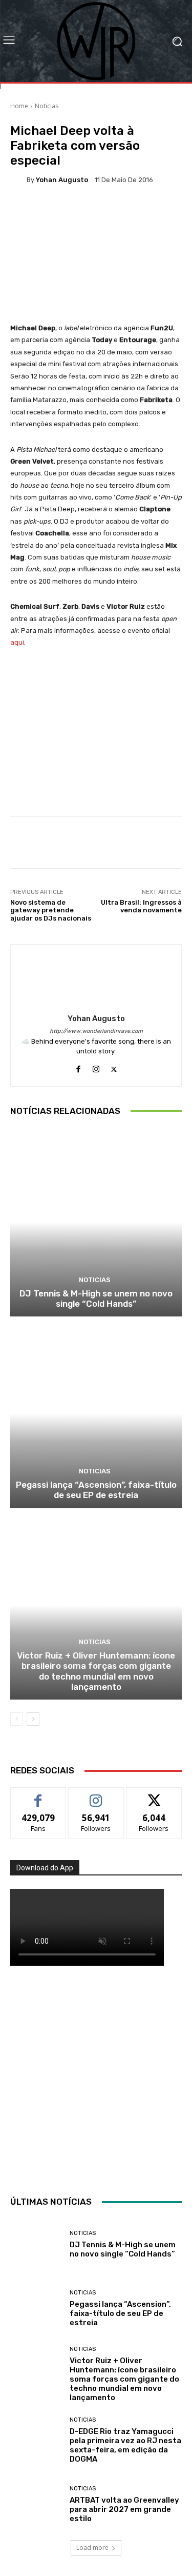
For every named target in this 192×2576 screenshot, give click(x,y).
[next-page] (33, 1719)
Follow (96, 1795)
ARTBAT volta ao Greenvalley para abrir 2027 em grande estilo (124, 2509)
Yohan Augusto (62, 180)
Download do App (45, 1868)
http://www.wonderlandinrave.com (96, 1031)
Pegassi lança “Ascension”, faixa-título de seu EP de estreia (96, 1490)
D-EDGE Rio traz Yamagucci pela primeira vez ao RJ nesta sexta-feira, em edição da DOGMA (125, 2445)
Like (38, 1795)
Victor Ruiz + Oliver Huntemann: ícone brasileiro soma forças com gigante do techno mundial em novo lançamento (96, 1671)
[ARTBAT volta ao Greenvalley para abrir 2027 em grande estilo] (36, 2504)
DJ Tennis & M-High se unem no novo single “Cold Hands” (96, 1299)
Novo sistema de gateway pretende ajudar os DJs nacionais (51, 910)
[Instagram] (96, 1067)
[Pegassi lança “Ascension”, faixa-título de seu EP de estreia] (96, 1414)
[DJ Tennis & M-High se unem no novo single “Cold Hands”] (96, 1222)
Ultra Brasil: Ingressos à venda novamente (141, 906)
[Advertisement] (96, 2078)
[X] (114, 1067)
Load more (92, 2548)
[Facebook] (78, 1067)
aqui (17, 642)
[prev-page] (17, 1719)
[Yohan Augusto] (18, 179)
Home (19, 106)
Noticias (47, 106)
